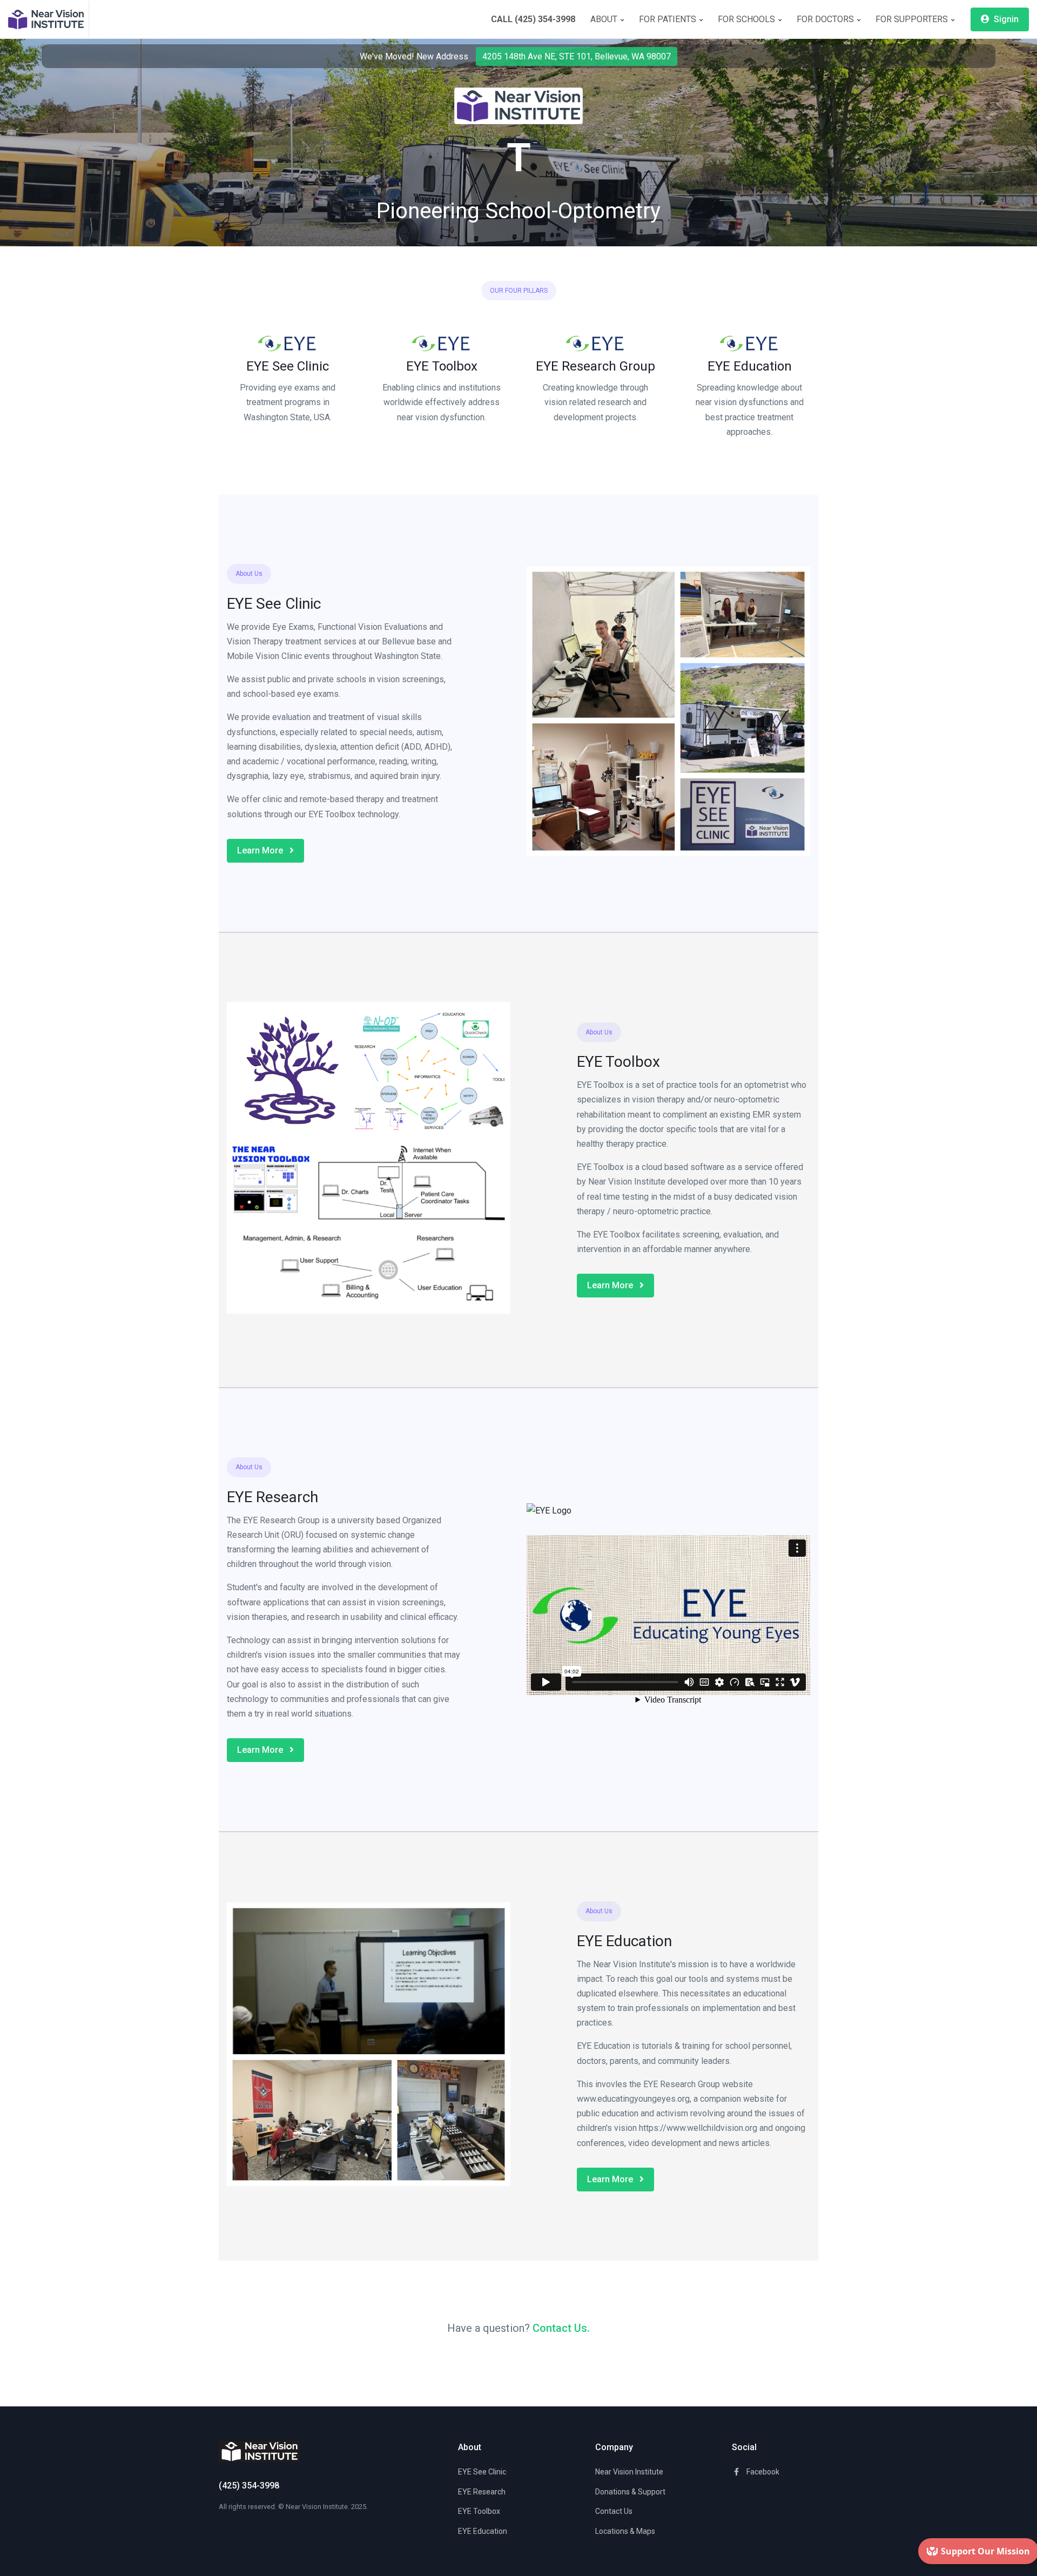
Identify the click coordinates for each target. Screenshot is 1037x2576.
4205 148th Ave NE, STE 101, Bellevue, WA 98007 (577, 56)
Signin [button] (1005, 19)
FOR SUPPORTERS (913, 19)
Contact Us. (561, 2328)
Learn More (261, 850)
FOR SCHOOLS (748, 19)
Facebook (762, 2472)
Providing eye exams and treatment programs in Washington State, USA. (288, 402)
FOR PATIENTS (669, 19)
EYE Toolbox (442, 366)
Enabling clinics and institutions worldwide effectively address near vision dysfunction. (442, 402)
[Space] (49, 19)
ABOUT (605, 19)
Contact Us (614, 2511)
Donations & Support (630, 2492)
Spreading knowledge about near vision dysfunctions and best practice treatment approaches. (750, 410)
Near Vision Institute (629, 2472)
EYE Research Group (595, 366)
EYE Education (750, 366)
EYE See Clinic (288, 366)
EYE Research (482, 2492)
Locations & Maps (625, 2531)
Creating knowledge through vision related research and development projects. (595, 402)
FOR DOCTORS (826, 19)
